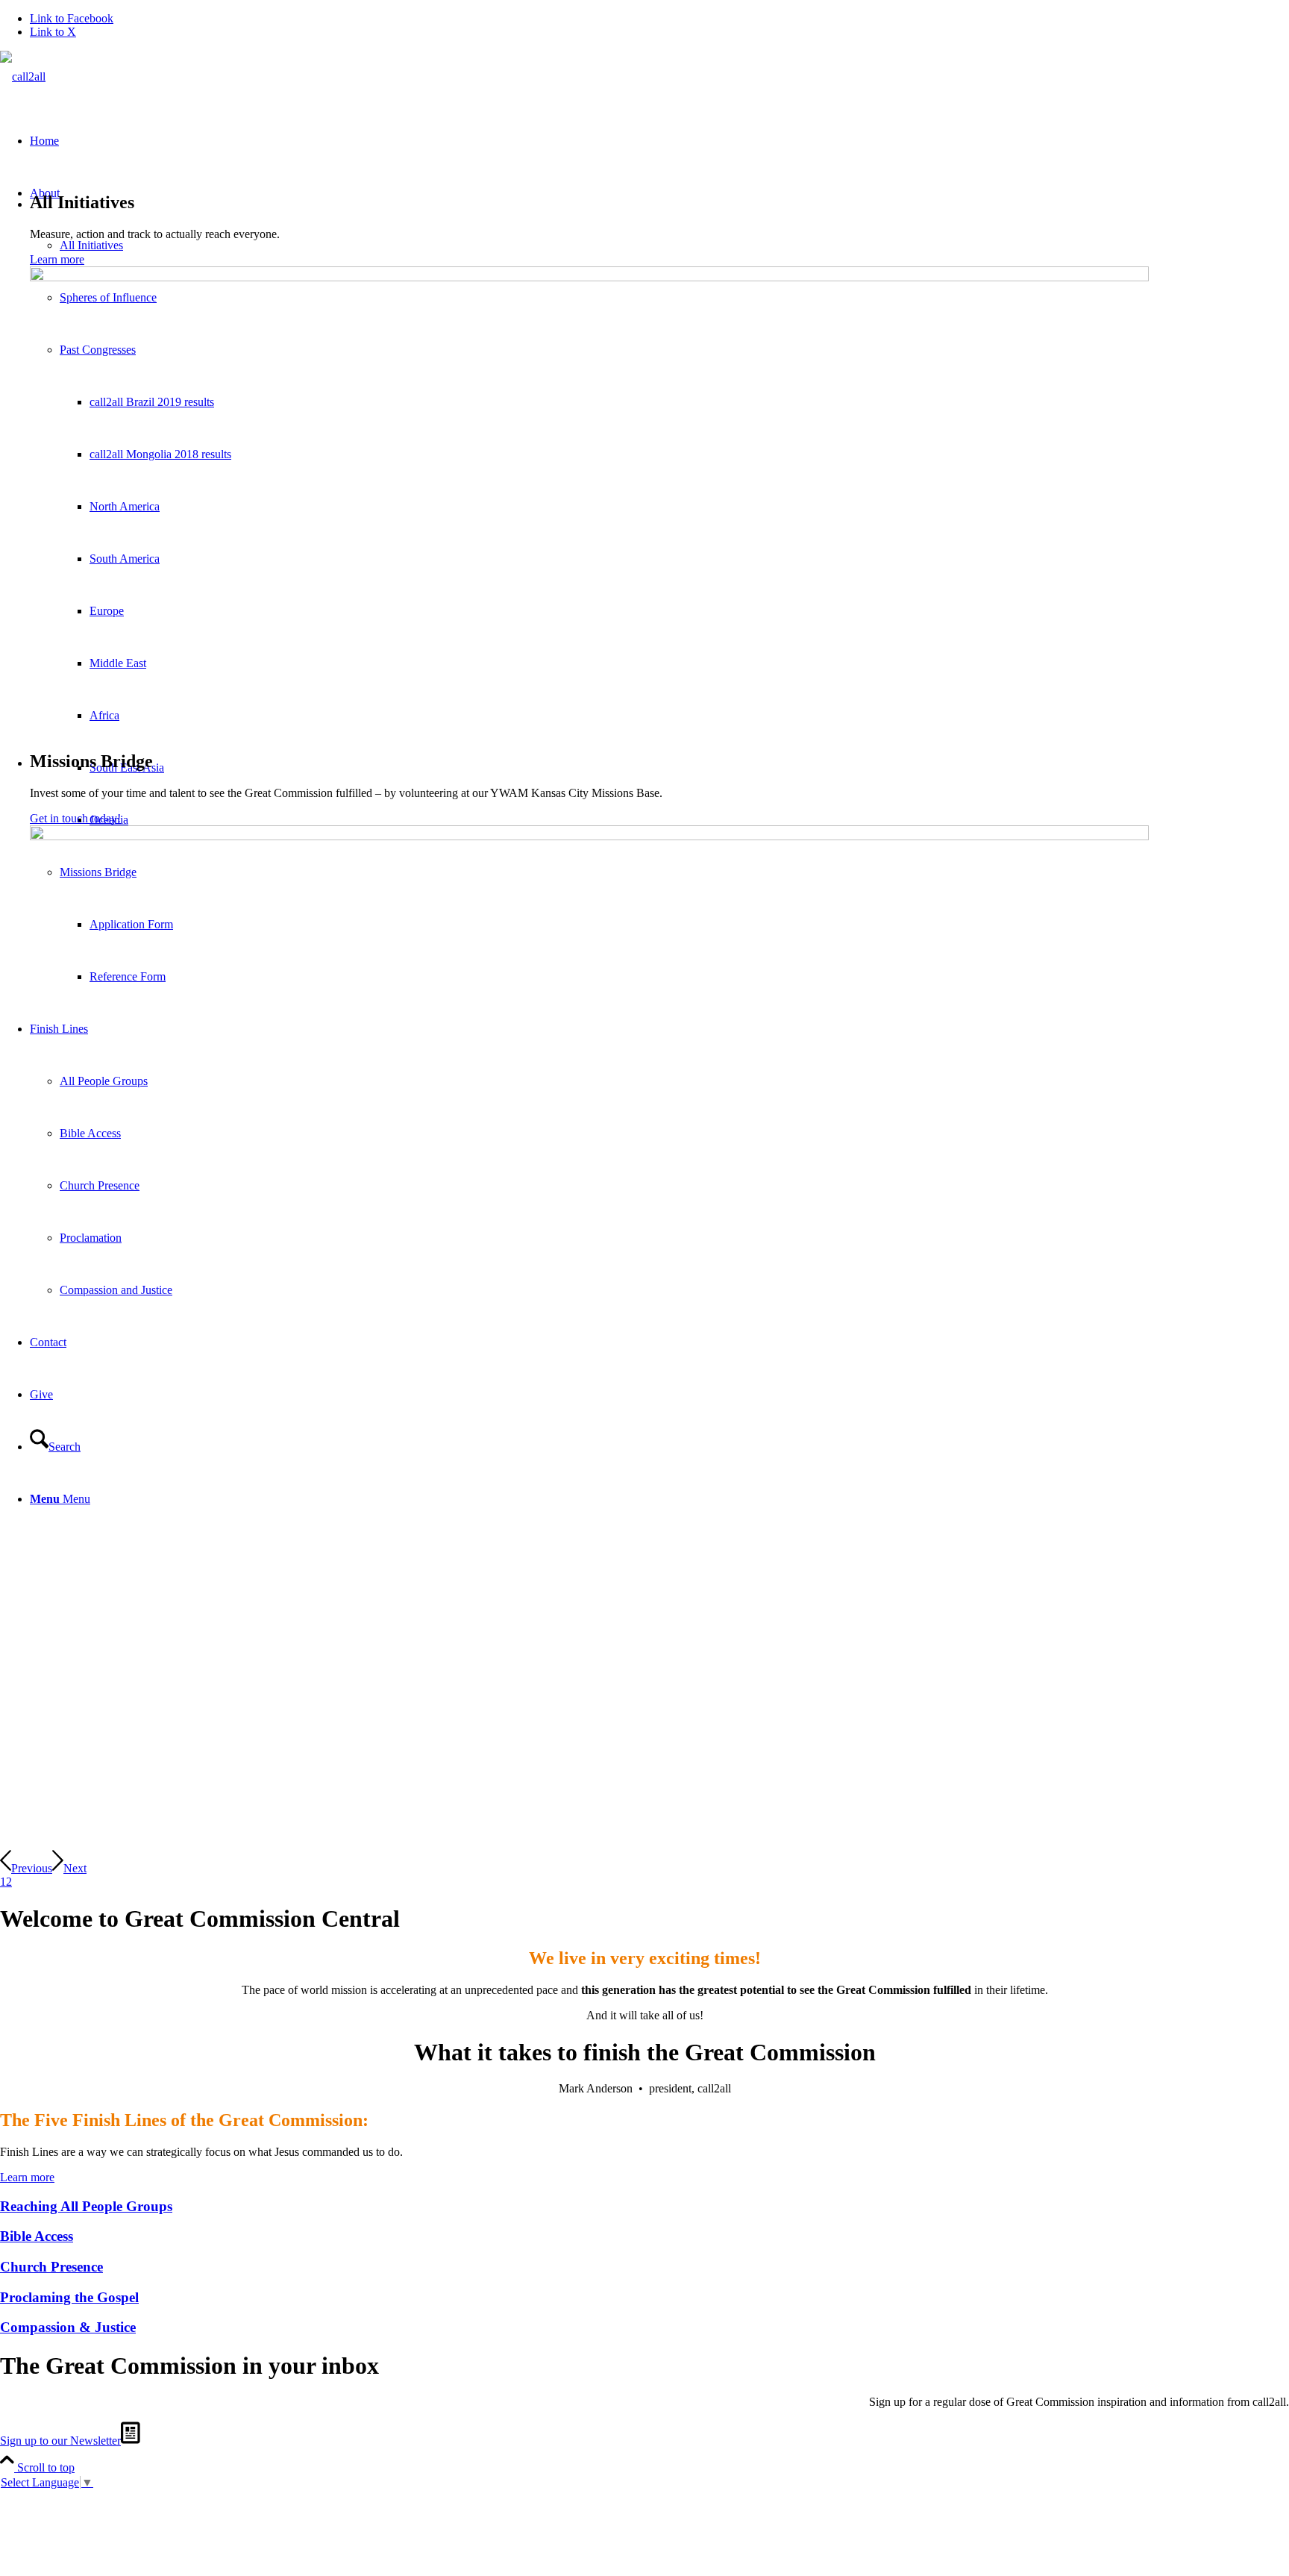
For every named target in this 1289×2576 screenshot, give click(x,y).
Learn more (57, 259)
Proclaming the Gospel (69, 2297)
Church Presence (51, 2267)
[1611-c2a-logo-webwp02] (23, 76)
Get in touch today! (75, 818)
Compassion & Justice (68, 2327)
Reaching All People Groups (86, 2206)
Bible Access (37, 2236)
